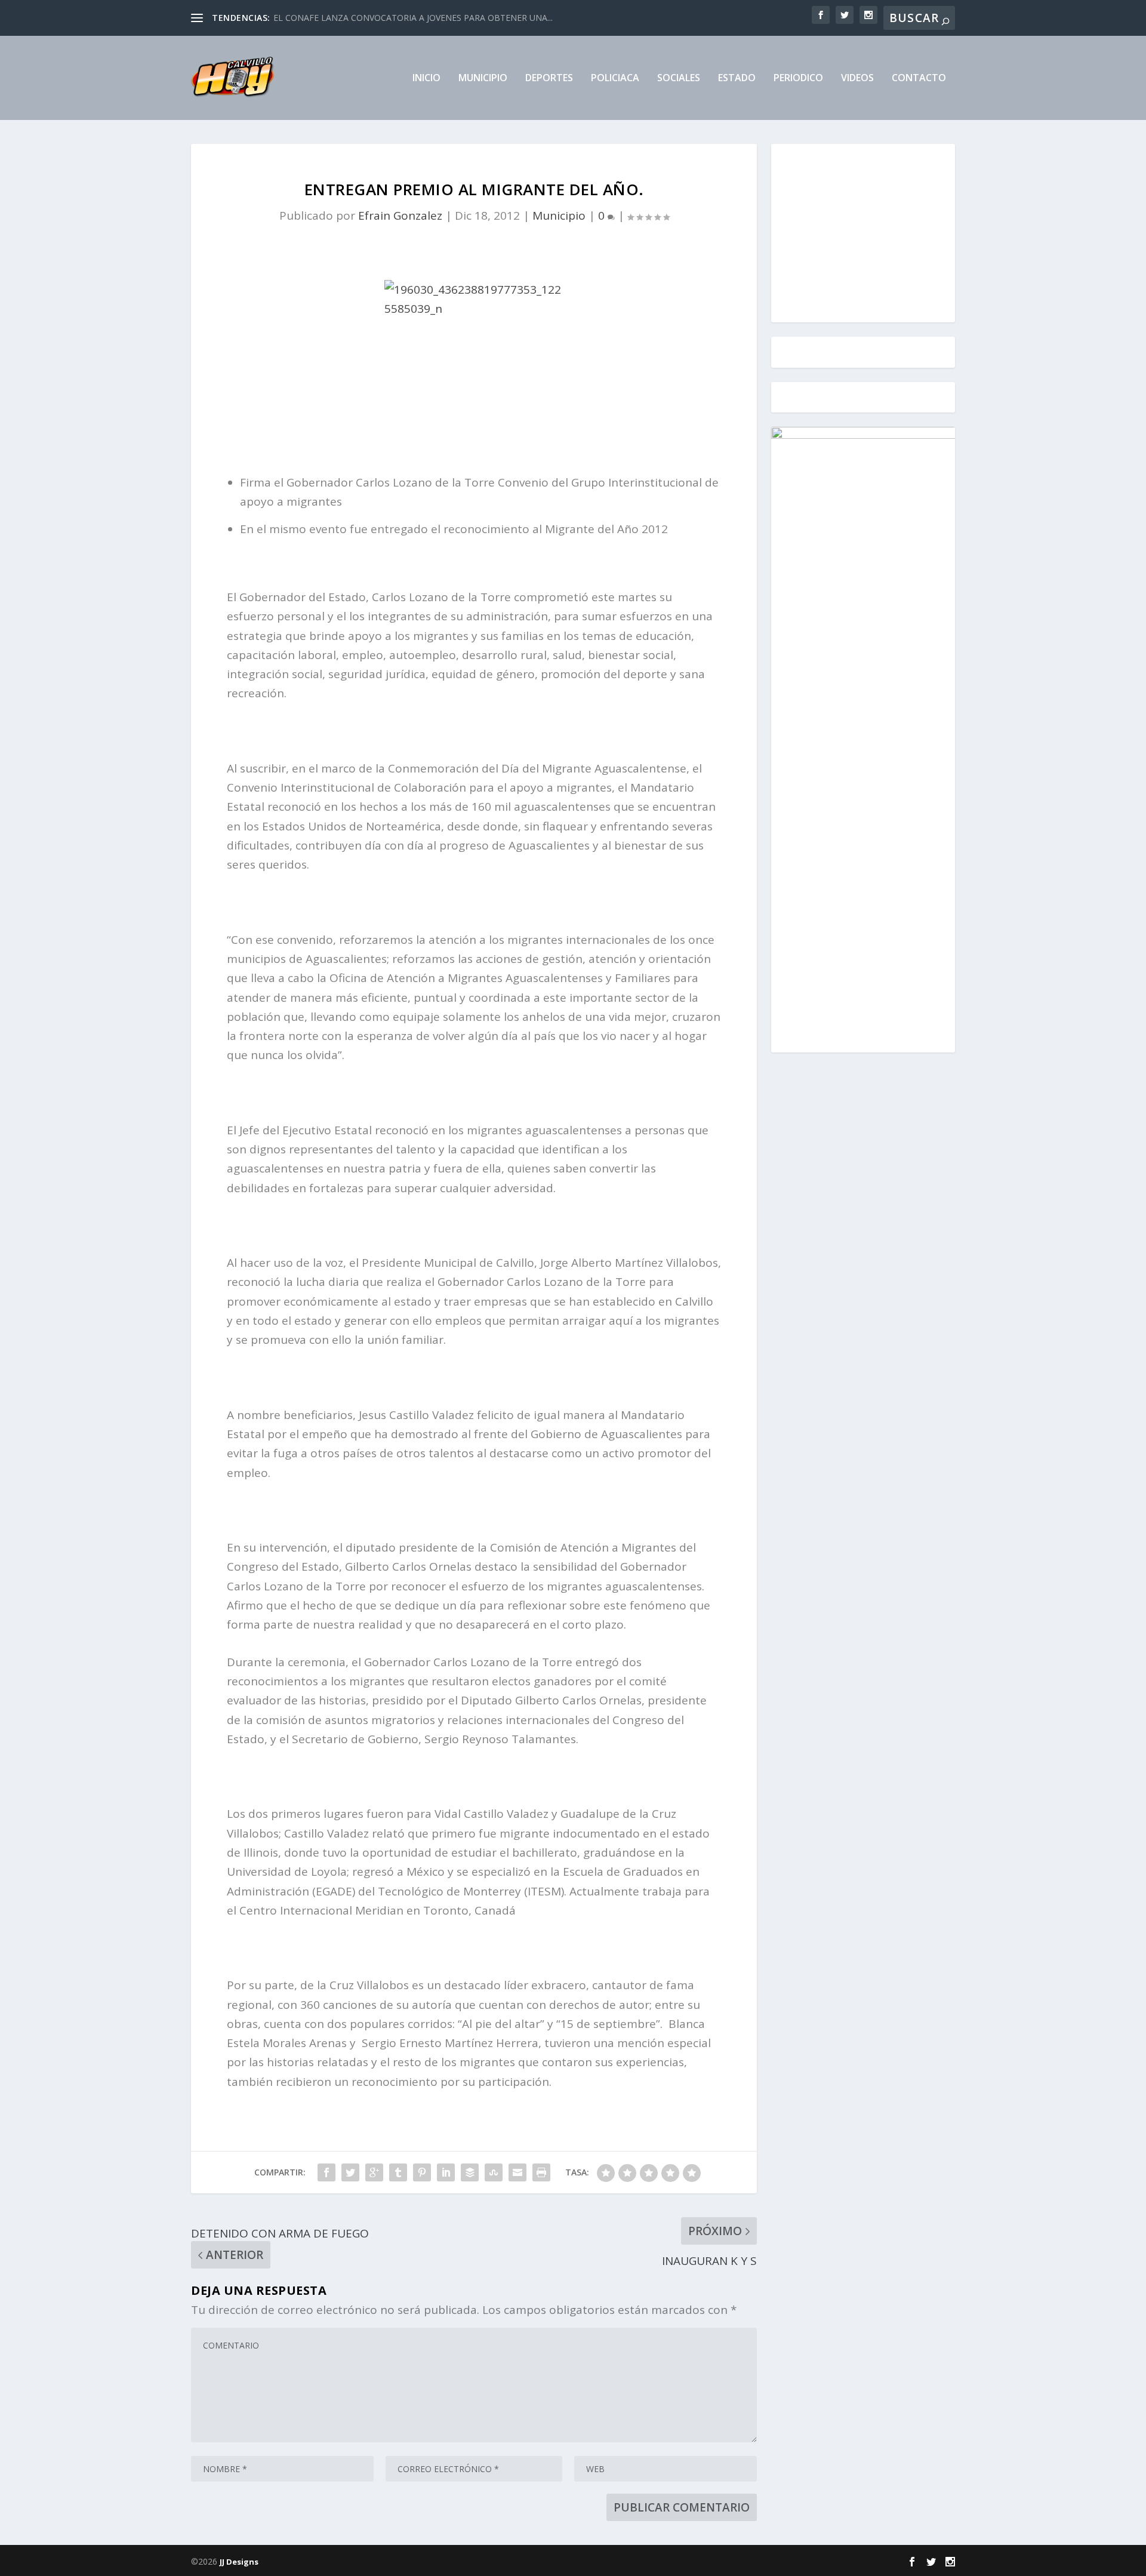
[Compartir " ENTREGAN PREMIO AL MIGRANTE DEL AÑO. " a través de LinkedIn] (446, 2172)
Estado (737, 79)
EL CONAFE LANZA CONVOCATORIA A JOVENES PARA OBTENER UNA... (413, 18)
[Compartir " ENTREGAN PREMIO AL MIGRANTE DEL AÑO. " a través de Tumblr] (398, 2172)
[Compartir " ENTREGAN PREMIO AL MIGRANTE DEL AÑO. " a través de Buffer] (470, 2172)
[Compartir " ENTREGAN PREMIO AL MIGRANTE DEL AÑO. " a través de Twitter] (350, 2172)
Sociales (679, 79)
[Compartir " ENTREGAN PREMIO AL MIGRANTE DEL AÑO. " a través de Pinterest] (422, 2172)
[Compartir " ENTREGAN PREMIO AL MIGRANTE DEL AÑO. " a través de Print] (541, 2172)
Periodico (798, 79)
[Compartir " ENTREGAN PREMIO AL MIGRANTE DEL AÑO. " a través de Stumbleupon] (494, 2172)
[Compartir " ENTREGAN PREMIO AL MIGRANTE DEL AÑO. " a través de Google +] (374, 2172)
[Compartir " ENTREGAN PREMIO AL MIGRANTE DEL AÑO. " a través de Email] (517, 2172)
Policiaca (615, 79)
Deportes (549, 79)
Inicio (426, 79)
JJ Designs (239, 2562)
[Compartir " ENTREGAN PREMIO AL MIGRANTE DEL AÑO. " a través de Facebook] (326, 2172)
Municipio (483, 79)
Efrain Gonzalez (400, 216)
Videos (857, 79)
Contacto (919, 79)
